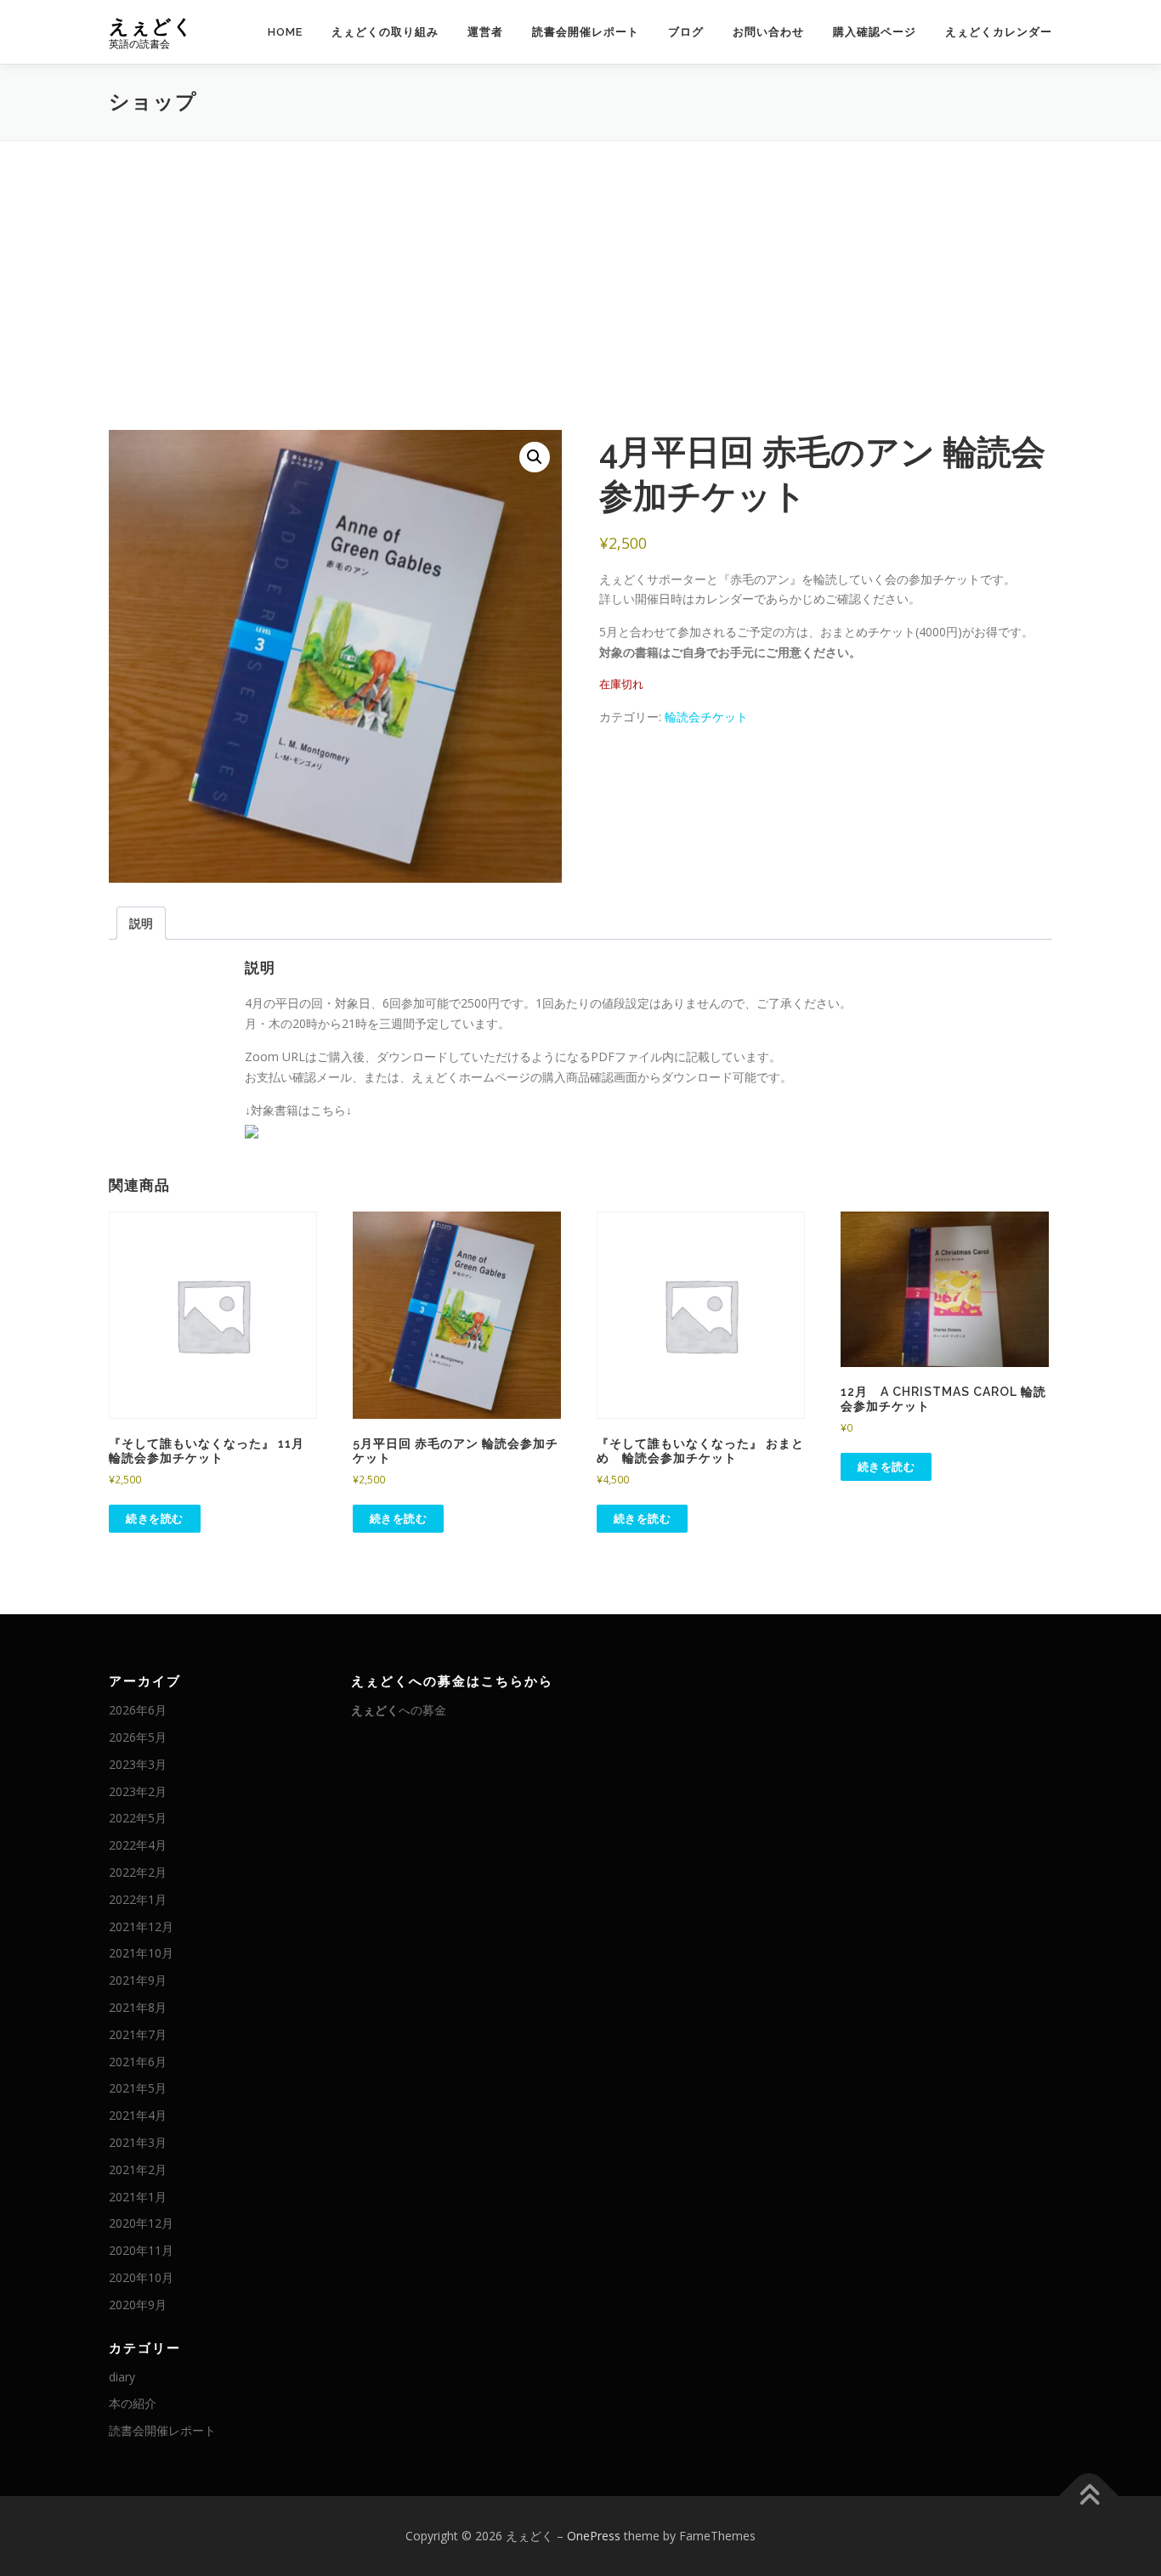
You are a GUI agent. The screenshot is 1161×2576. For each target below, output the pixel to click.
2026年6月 (138, 1710)
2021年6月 (138, 2062)
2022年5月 (138, 1818)
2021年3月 (138, 2142)
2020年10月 (141, 2277)
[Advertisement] (580, 268)
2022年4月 (138, 1845)
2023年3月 (138, 1764)
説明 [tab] (141, 923)
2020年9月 (138, 2305)
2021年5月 (138, 2088)
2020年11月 (141, 2250)
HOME (285, 32)
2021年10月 (141, 1953)
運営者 (485, 32)
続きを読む (155, 1518)
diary (122, 2377)
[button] (535, 457)
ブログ (686, 32)
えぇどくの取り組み (385, 32)
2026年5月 (138, 1737)
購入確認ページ (875, 32)
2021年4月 (138, 2115)
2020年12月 (141, 2223)
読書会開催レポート (586, 32)
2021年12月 (141, 1926)
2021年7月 (138, 2034)
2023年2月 (138, 1791)
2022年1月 (138, 1899)
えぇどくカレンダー (999, 32)
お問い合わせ (768, 32)
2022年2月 (138, 1872)
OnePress (594, 2536)
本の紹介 (133, 2403)
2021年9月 (138, 1980)
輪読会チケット (706, 717)
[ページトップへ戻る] (1089, 2497)
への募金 (399, 1710)
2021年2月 (138, 2169)
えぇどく (151, 26)
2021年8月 (138, 2007)
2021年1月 (138, 2197)
